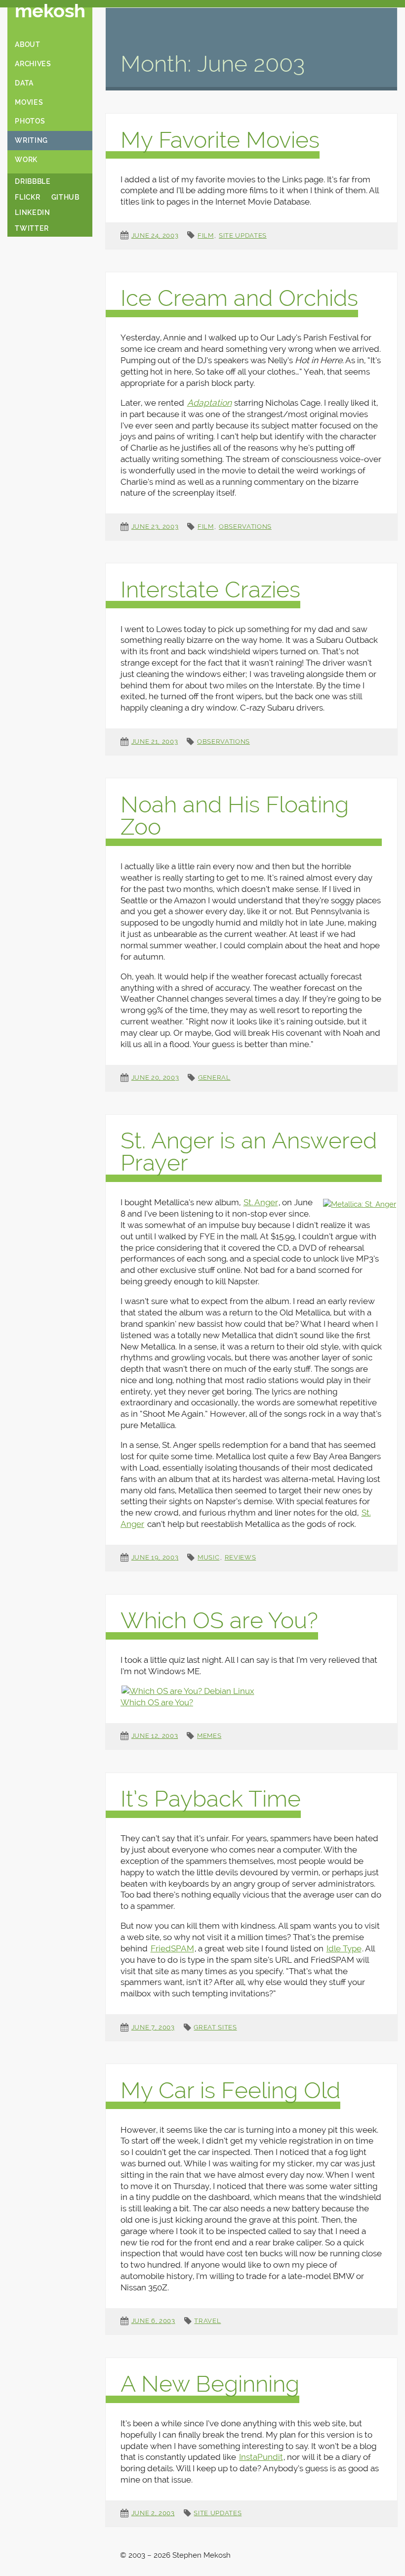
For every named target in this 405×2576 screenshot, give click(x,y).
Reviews (241, 1557)
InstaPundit (261, 2457)
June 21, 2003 (155, 741)
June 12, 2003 (155, 1736)
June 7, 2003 (153, 2027)
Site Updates (243, 235)
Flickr (27, 197)
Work (26, 160)
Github (65, 197)
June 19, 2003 (155, 1557)
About (27, 44)
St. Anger (261, 1202)
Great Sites (215, 2027)
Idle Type (344, 1948)
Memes (209, 1736)
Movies (29, 102)
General (214, 1077)
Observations (245, 527)
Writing (31, 140)
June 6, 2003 (153, 2321)
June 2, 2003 (153, 2513)
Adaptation (209, 403)
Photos (30, 121)
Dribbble (33, 181)
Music (208, 1557)
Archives (33, 64)
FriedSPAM (172, 1948)
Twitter (32, 228)
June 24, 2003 (155, 235)
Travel (207, 2321)
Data (24, 83)
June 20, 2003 (155, 1077)
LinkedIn (32, 212)
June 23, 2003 (155, 527)
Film (206, 235)
